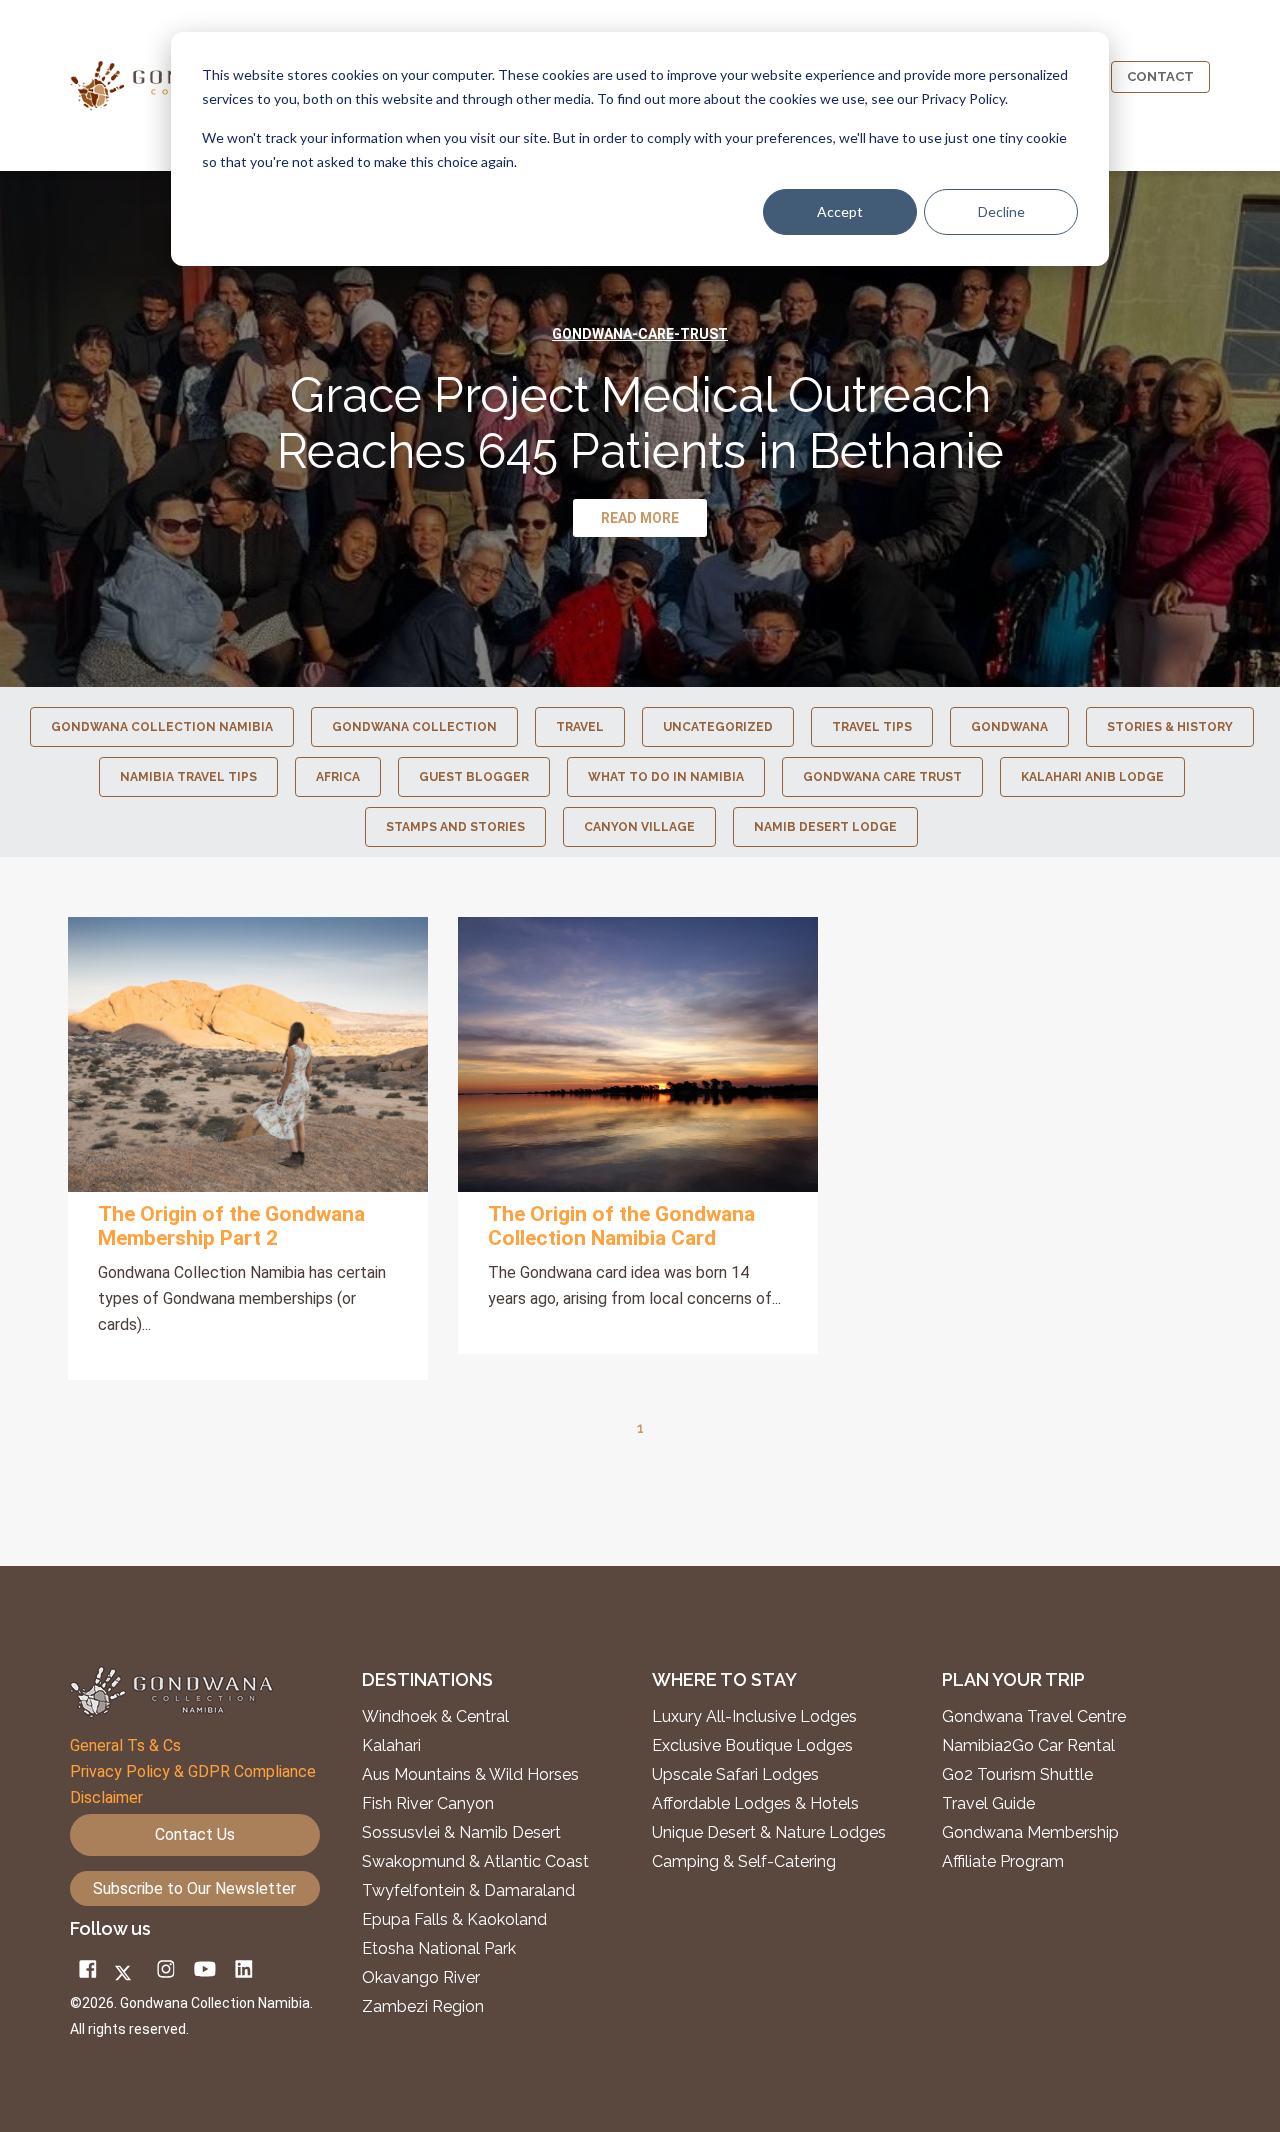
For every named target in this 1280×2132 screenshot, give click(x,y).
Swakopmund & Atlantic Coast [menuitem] (475, 1862)
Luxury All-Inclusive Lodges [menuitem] (754, 1717)
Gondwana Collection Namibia (162, 727)
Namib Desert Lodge (825, 827)
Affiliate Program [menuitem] (1003, 1862)
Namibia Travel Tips (188, 777)
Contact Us (195, 1834)
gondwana (1009, 727)
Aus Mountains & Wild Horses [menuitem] (470, 1775)
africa (338, 777)
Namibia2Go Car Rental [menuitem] (1028, 1746)
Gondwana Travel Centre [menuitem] (1034, 1717)
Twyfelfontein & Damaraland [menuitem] (468, 1891)
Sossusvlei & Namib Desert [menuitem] (461, 1833)
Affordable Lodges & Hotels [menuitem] (755, 1804)
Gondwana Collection (414, 727)
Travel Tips (872, 727)
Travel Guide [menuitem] (988, 1804)
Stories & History (1170, 727)
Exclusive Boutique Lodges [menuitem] (754, 1746)
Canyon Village (639, 827)
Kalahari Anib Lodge (1092, 777)
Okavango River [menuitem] (421, 1978)
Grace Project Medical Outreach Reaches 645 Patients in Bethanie (640, 423)
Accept (840, 211)
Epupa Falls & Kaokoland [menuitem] (454, 1920)
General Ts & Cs (125, 1745)
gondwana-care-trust (640, 334)
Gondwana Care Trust (882, 777)
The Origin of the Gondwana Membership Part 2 (231, 1226)
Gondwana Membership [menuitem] (1030, 1833)
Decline (1001, 211)
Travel (580, 727)
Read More (248, 1054)
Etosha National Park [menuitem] (439, 1949)
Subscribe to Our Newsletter (194, 1888)
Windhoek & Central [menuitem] (435, 1717)
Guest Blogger (474, 777)
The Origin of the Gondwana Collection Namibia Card (621, 1226)
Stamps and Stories (455, 827)
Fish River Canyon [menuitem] (428, 1804)
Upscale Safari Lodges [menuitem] (735, 1775)
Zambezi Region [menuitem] (423, 2007)
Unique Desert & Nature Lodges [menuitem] (769, 1833)
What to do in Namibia (666, 777)
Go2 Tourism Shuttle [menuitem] (1017, 1775)
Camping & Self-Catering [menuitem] (744, 1862)
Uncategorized (718, 727)
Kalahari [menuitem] (391, 1746)
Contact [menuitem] (1160, 76)
